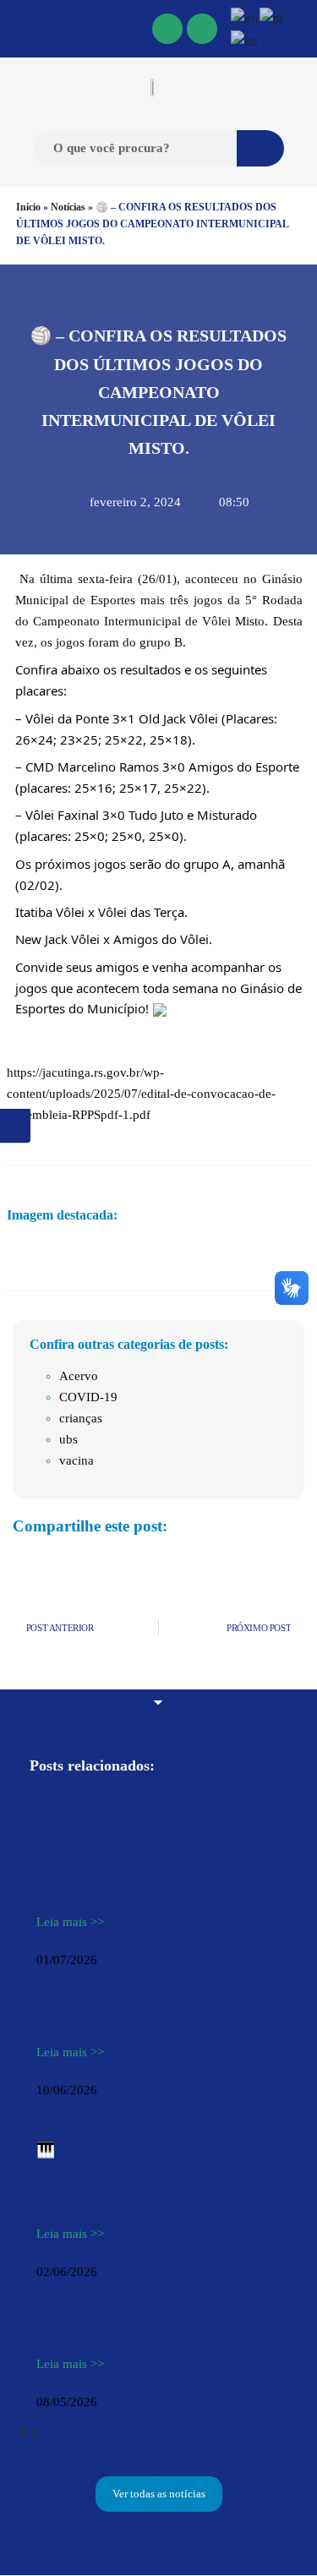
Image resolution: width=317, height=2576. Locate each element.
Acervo (79, 1376)
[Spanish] (245, 38)
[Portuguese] (272, 16)
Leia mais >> (70, 1922)
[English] (245, 16)
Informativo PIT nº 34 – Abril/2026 (151, 2332)
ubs (68, 1439)
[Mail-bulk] (202, 29)
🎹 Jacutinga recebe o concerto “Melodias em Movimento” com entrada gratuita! (140, 2175)
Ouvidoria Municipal (105, 2019)
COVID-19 (88, 1397)
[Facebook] (167, 29)
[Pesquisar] (260, 148)
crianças (81, 1418)
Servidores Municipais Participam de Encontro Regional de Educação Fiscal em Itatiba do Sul (158, 1864)
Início (28, 207)
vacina (77, 1460)
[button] (18, 29)
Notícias (68, 207)
